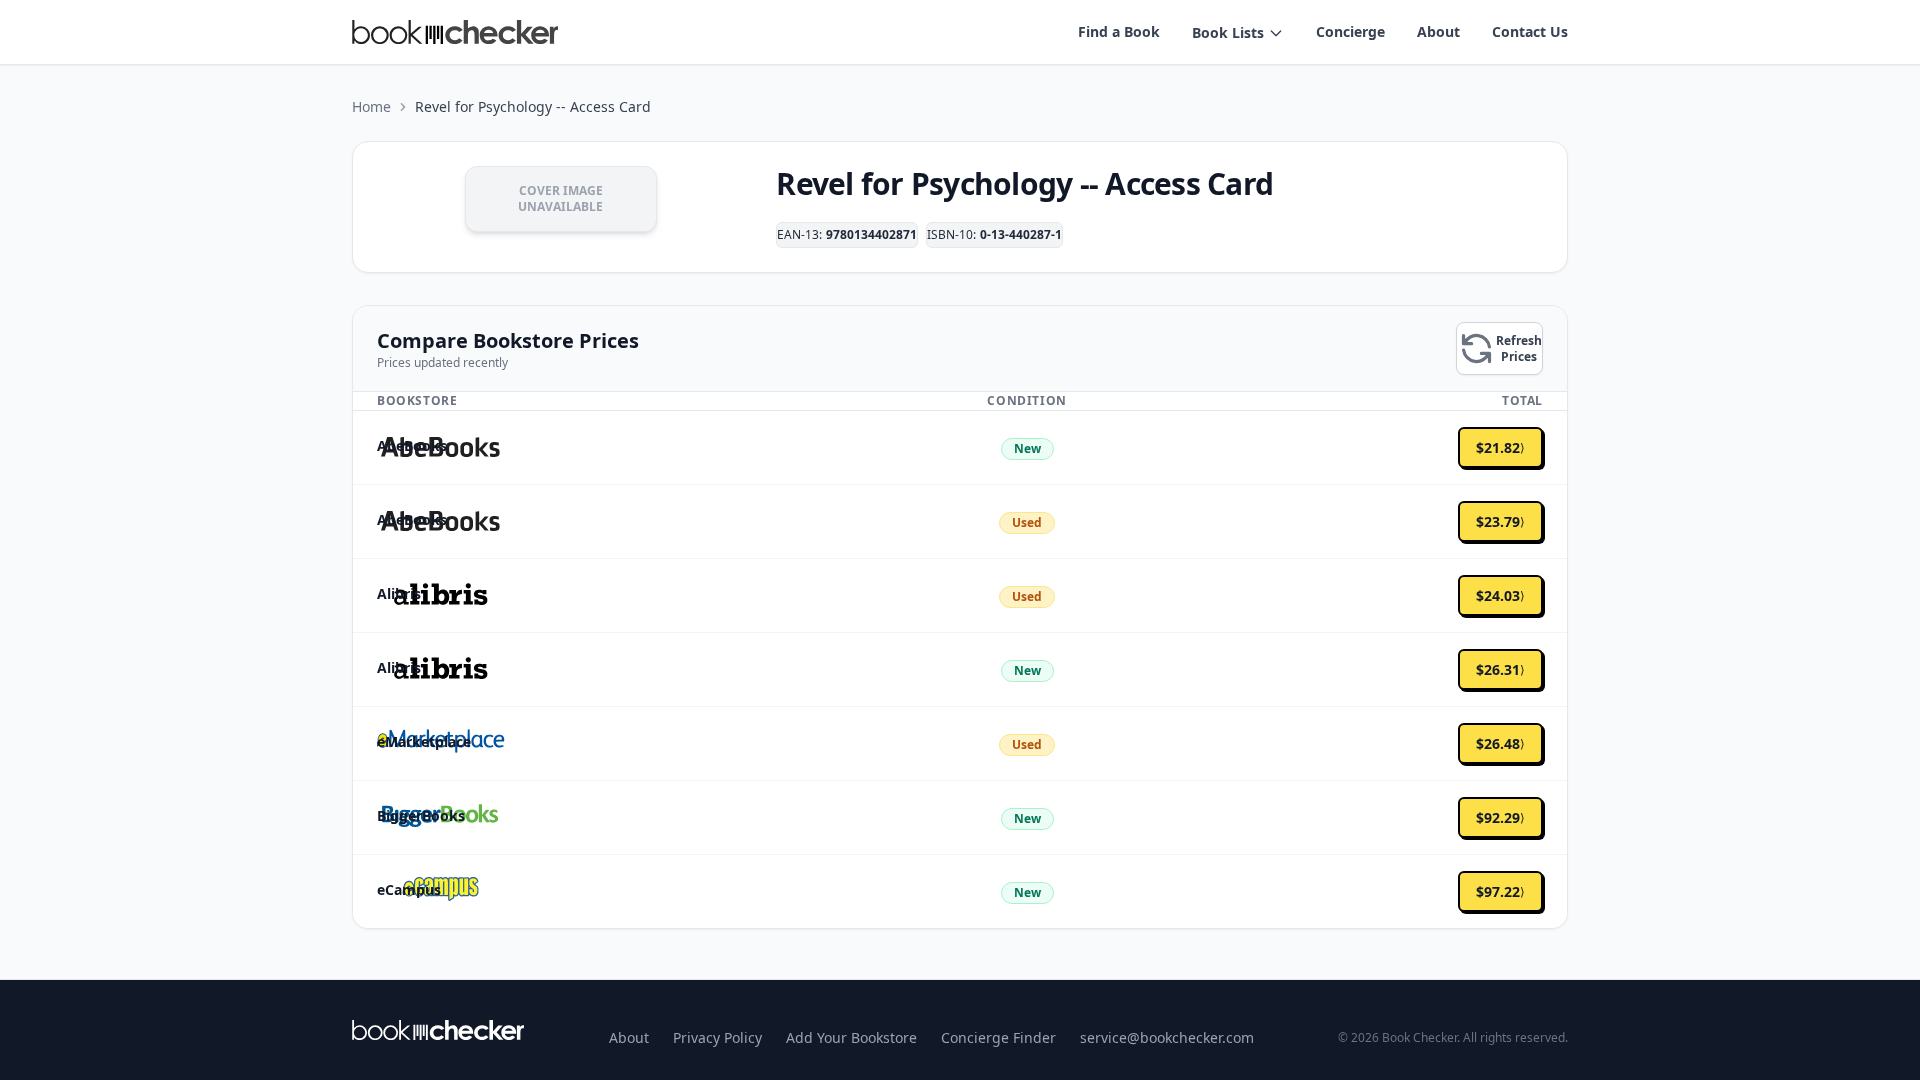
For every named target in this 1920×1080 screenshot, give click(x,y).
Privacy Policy (717, 1037)
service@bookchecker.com (1167, 1037)
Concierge (1350, 31)
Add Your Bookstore (851, 1037)
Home (371, 106)
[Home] (438, 1030)
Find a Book (1119, 31)
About (1438, 31)
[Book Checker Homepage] (455, 32)
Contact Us (1530, 31)
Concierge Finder (998, 1037)
